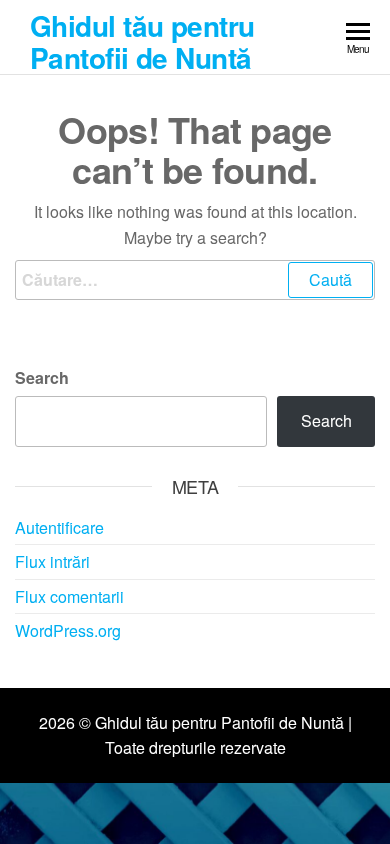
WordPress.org (68, 630)
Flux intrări (52, 561)
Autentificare (59, 527)
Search (42, 377)
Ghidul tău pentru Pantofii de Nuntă (142, 41)
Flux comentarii (69, 596)
